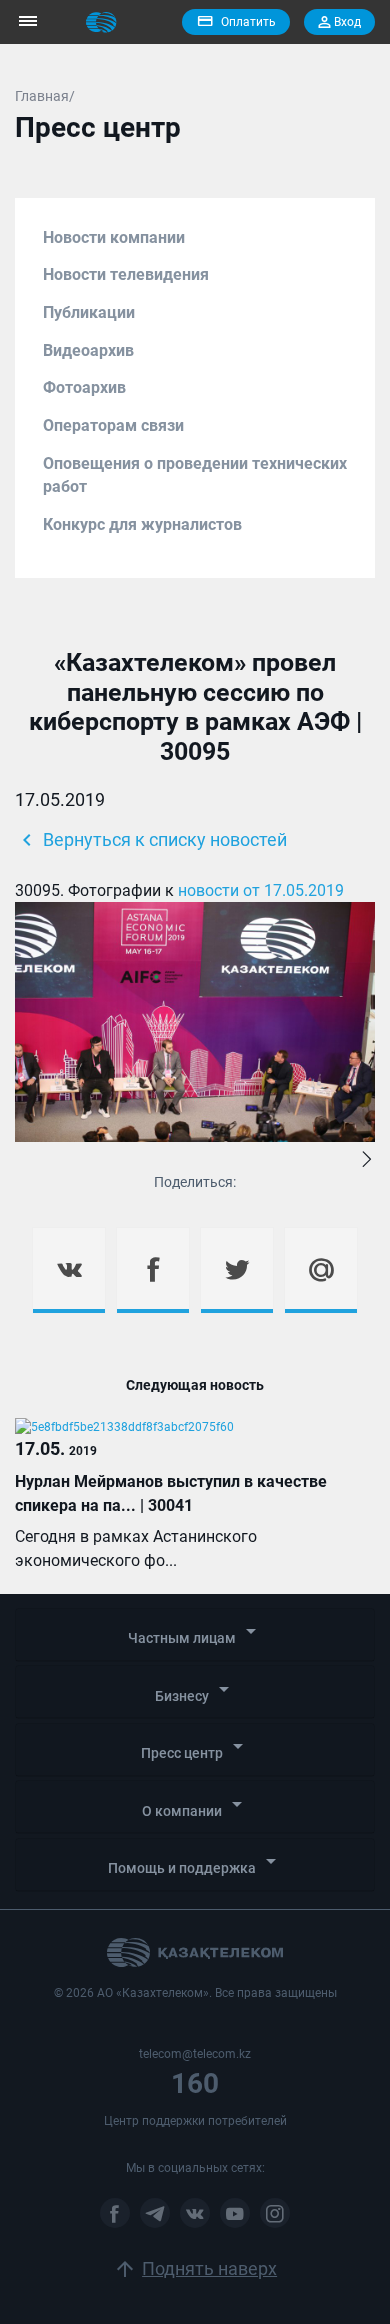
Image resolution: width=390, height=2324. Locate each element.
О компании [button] (195, 1805)
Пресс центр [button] (195, 1747)
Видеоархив (88, 350)
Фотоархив (84, 387)
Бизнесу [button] (195, 1690)
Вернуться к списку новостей (151, 840)
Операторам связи (113, 425)
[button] (367, 1161)
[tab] (195, 1635)
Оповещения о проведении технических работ (195, 475)
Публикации (89, 312)
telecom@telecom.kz (195, 2054)
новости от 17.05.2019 (261, 890)
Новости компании (114, 237)
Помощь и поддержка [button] (195, 1862)
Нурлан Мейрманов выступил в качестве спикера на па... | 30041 (171, 1493)
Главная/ (45, 96)
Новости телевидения (126, 274)
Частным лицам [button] (195, 1632)
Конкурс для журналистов (142, 524)
